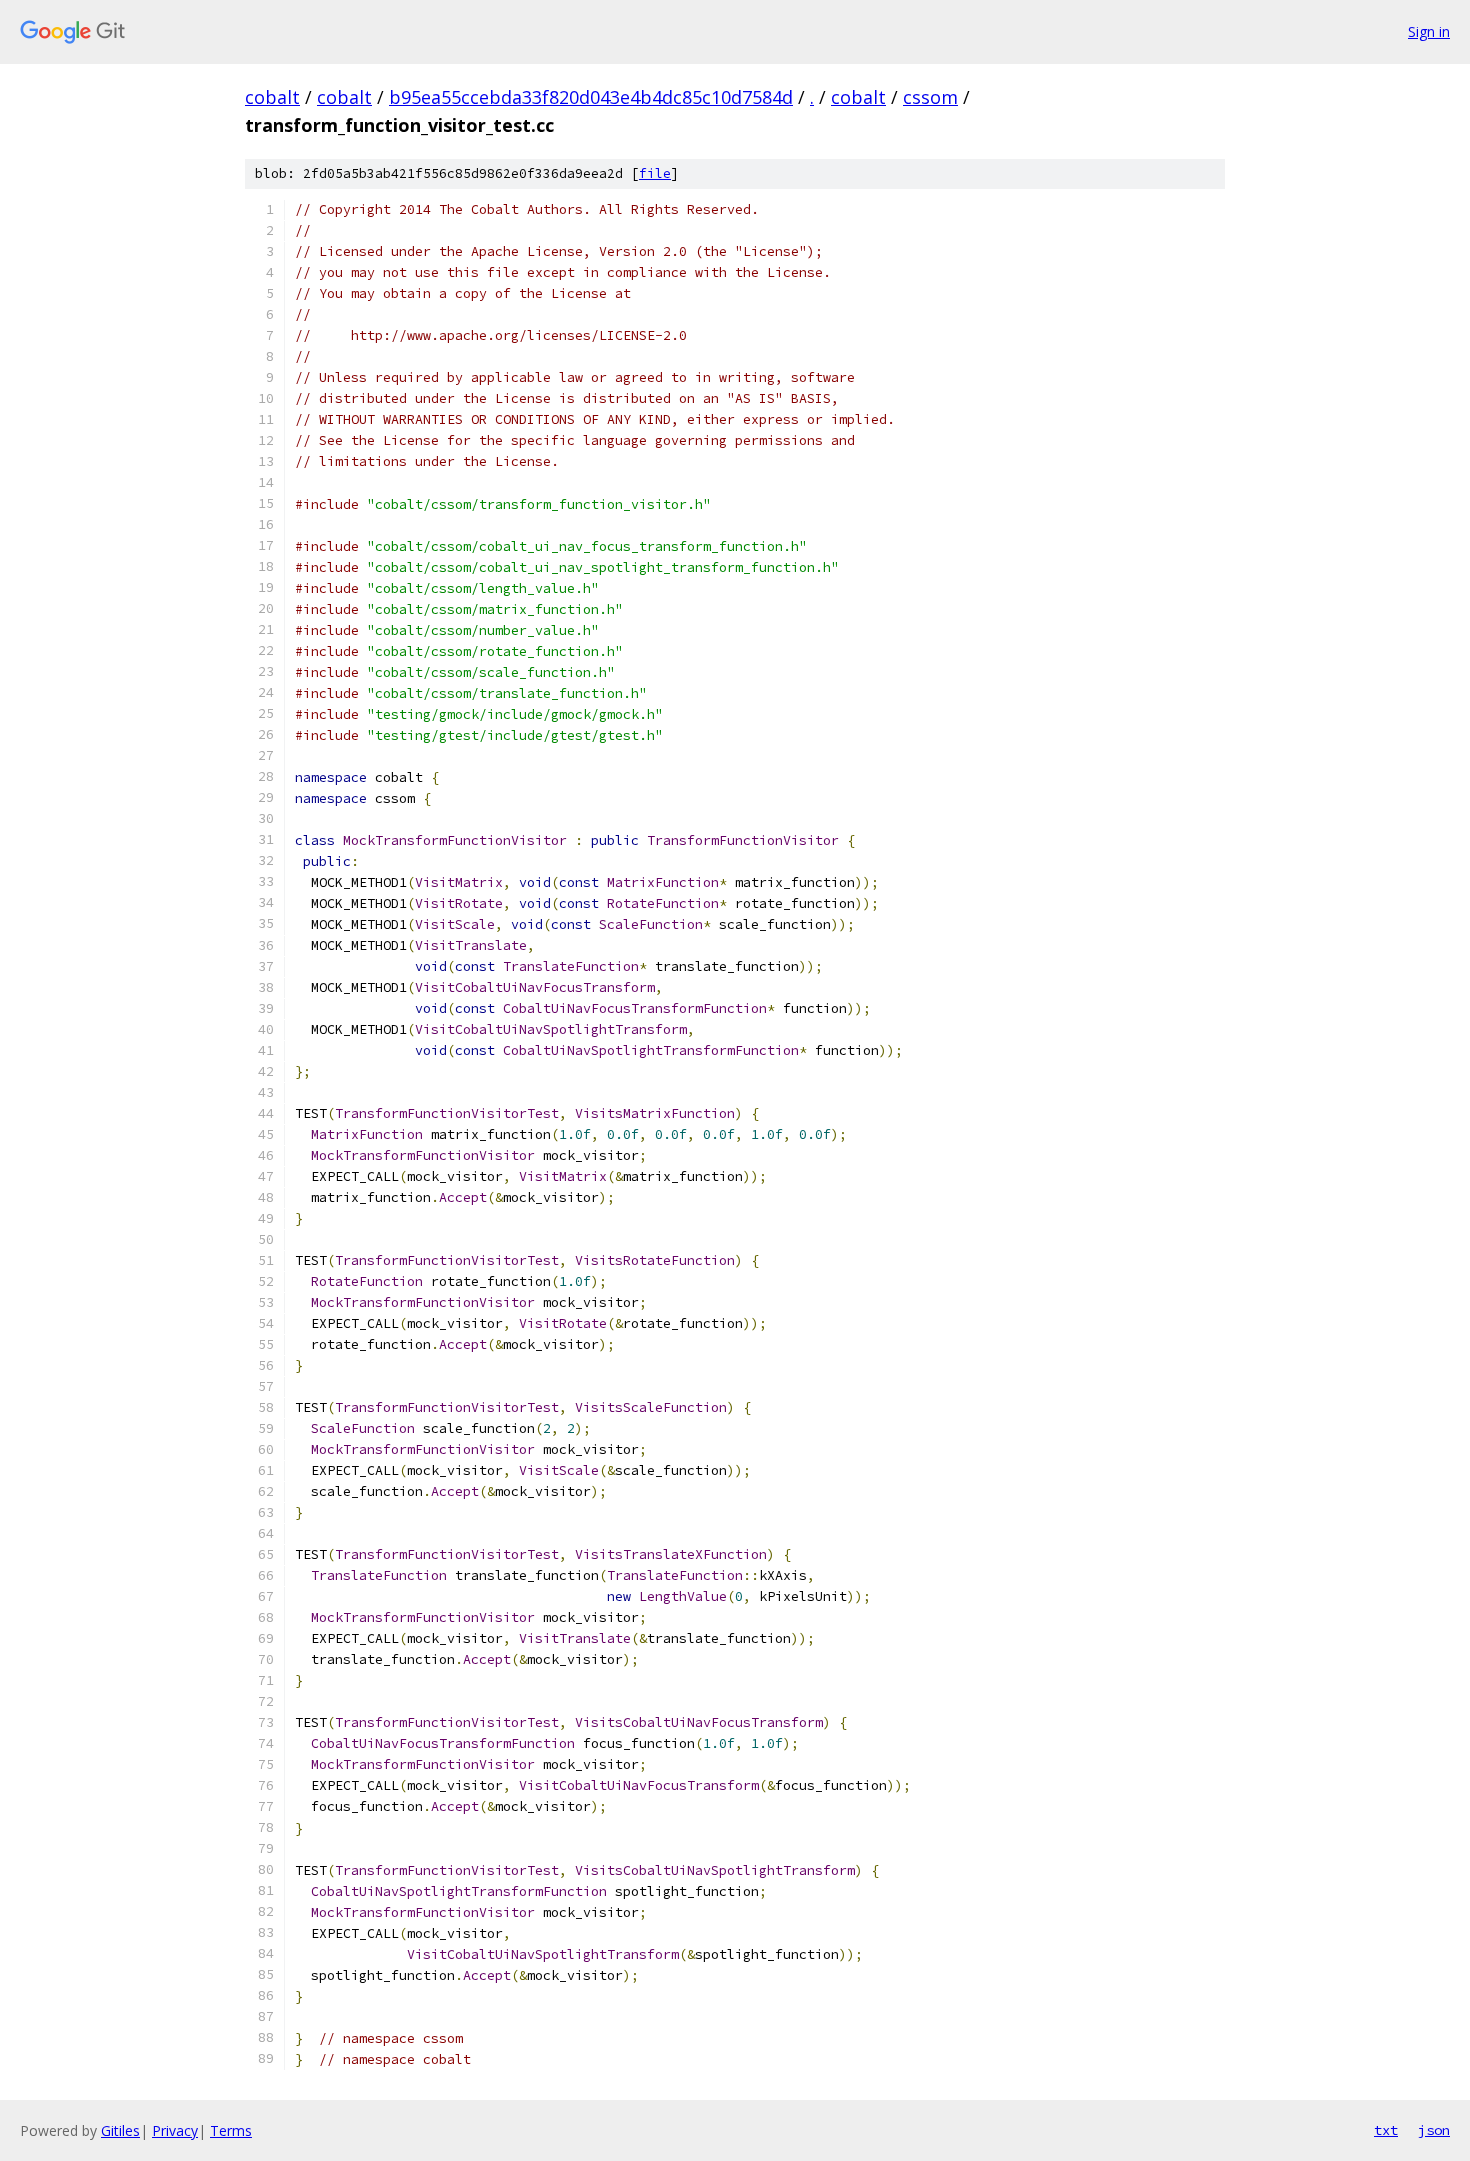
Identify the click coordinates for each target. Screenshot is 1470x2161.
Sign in (1429, 31)
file (655, 173)
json (1434, 2130)
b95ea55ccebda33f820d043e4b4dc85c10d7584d (591, 97)
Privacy (175, 2130)
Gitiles (120, 2130)
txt (1386, 2130)
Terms (231, 2130)
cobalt (272, 97)
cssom (930, 97)
